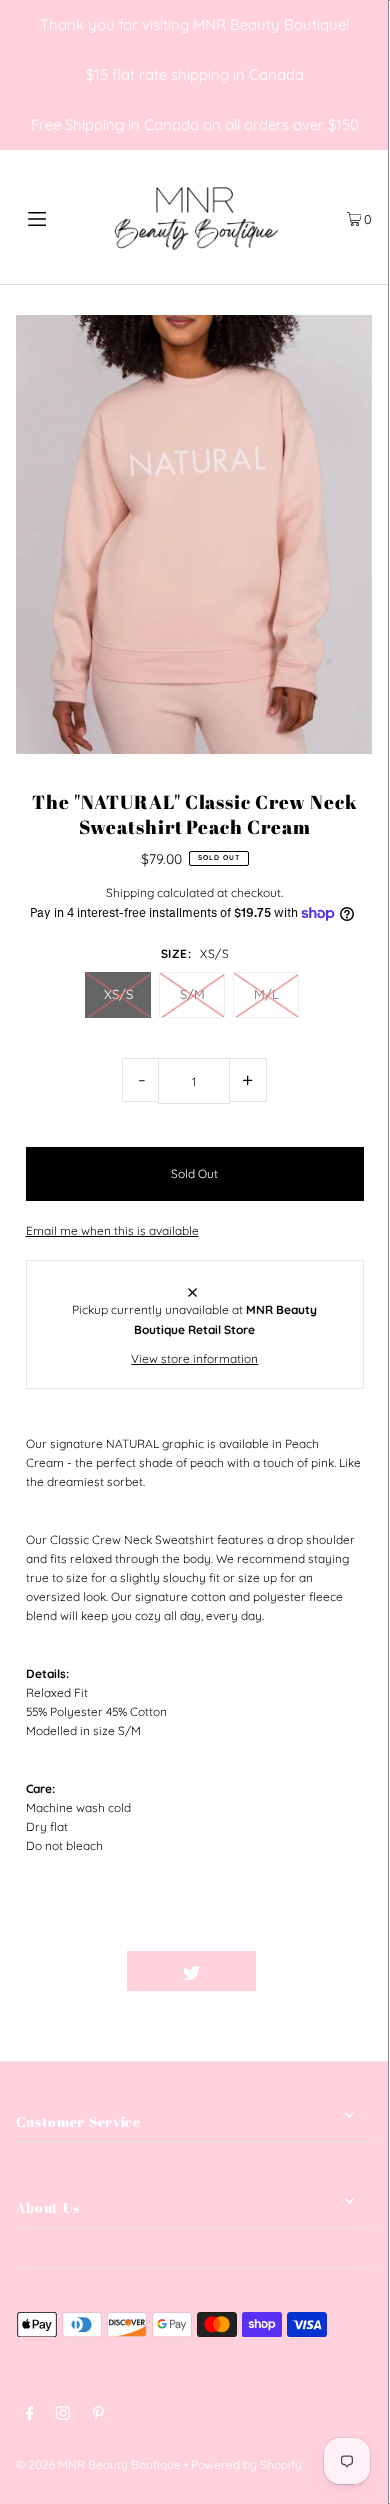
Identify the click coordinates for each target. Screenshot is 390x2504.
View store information (194, 1358)
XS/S (118, 994)
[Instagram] (63, 2415)
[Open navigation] (62, 217)
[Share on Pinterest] (321, 1971)
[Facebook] (30, 2415)
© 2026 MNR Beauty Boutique (98, 2464)
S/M (192, 994)
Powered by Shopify (246, 2464)
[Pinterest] (98, 2415)
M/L (266, 994)
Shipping (130, 892)
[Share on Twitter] (192, 1971)
